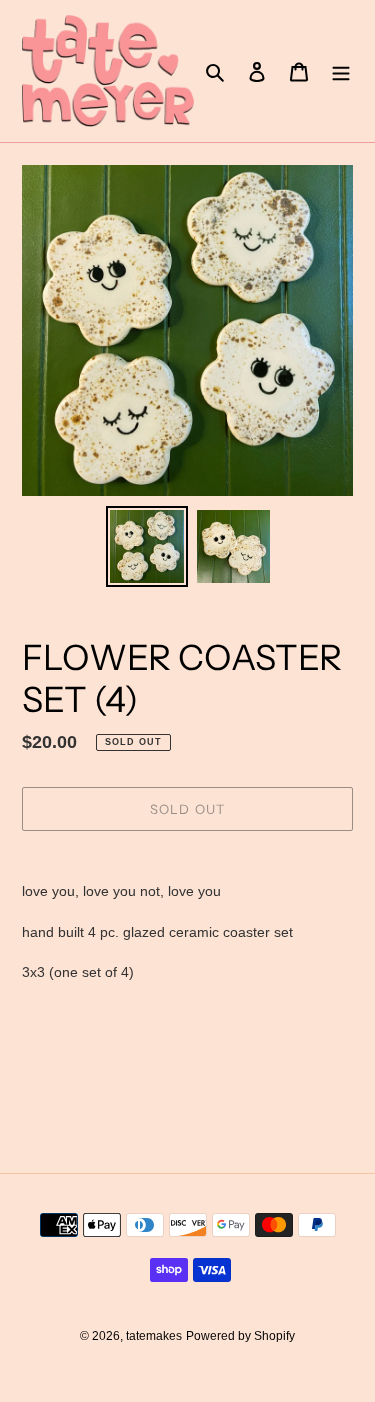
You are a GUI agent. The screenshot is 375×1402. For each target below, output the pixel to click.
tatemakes (154, 1336)
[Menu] (341, 71)
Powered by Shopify (240, 1336)
